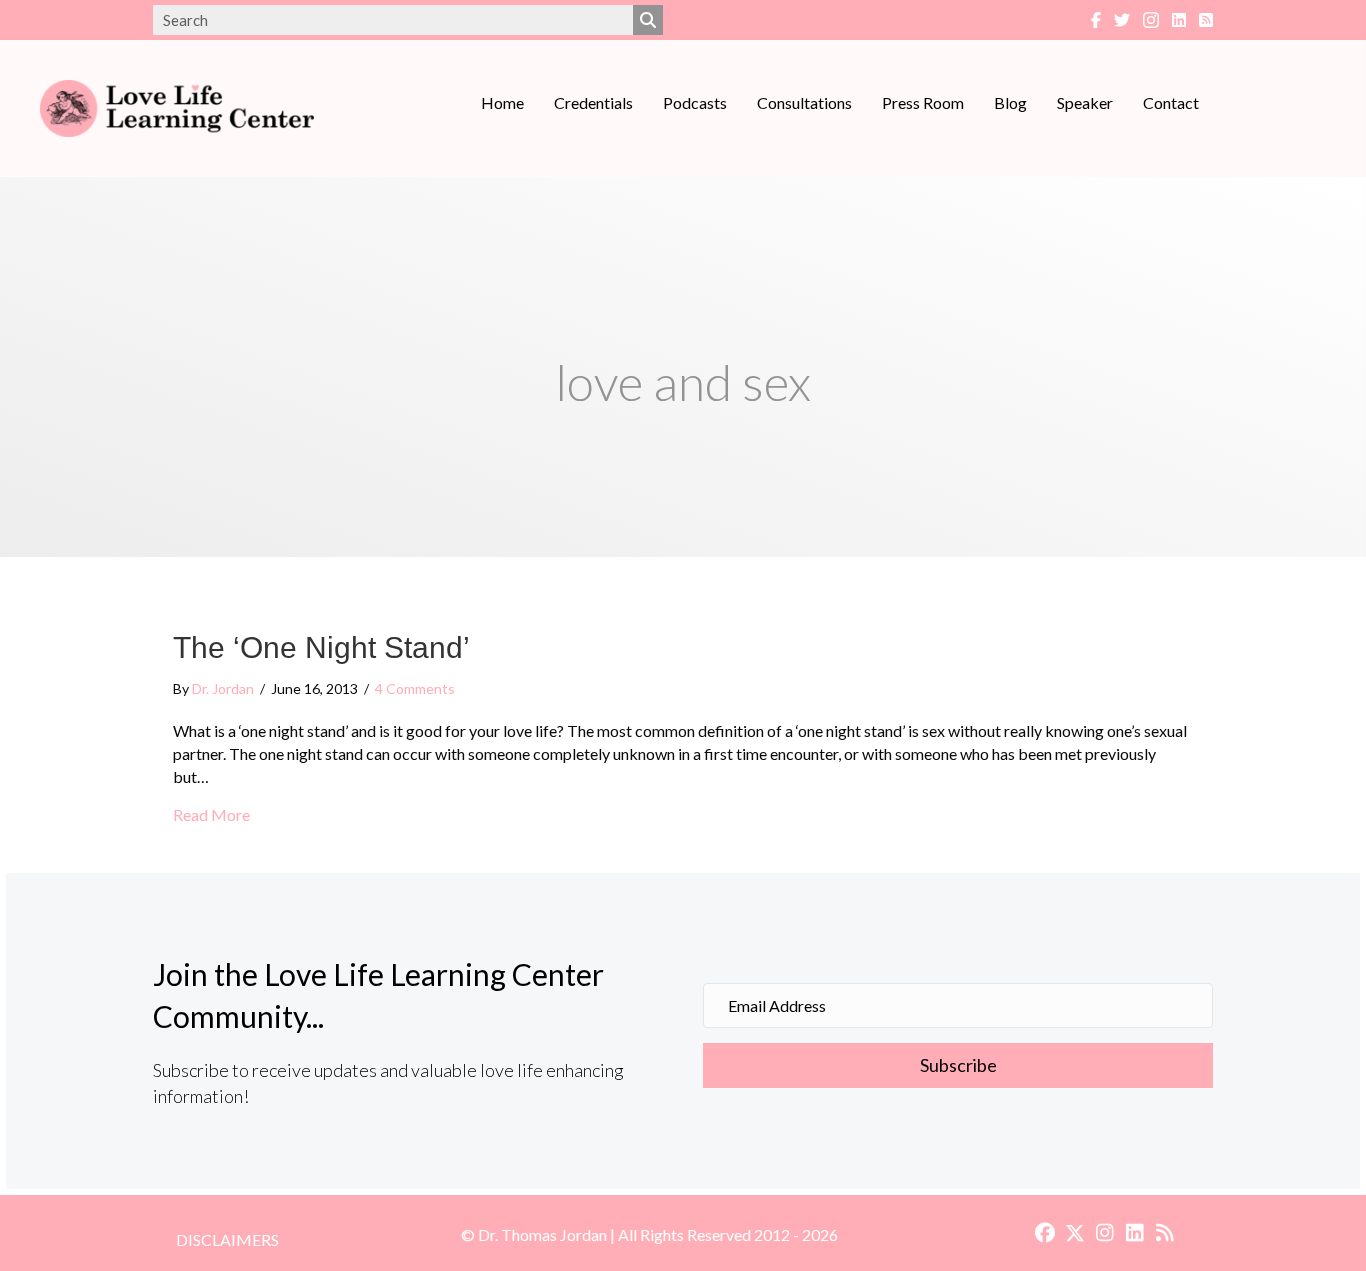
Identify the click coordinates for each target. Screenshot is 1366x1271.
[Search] (648, 20)
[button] (958, 1066)
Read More (211, 814)
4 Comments (415, 688)
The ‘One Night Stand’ (321, 647)
